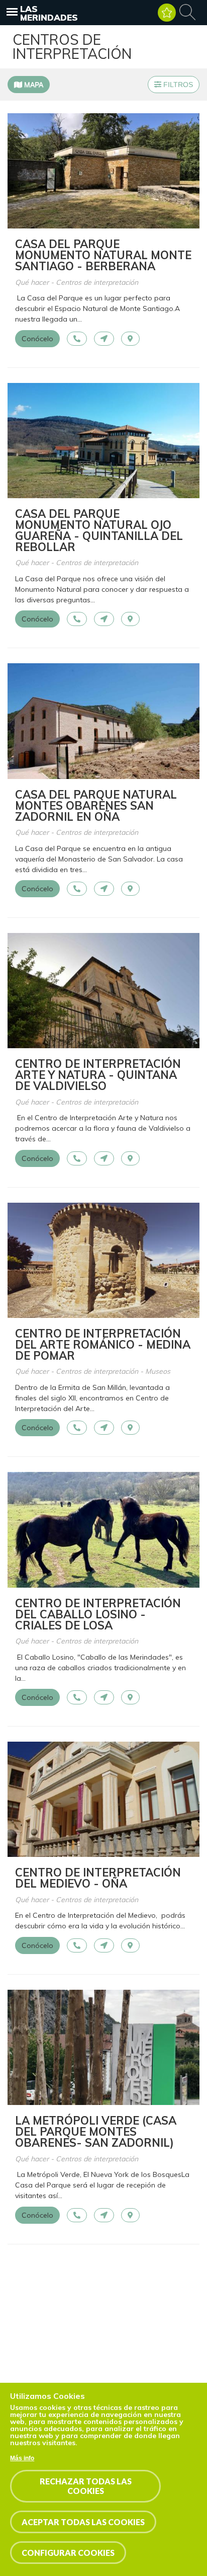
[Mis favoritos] (167, 13)
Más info (22, 2458)
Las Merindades (49, 13)
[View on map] (130, 339)
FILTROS (177, 85)
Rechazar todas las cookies (86, 2486)
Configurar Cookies (68, 2553)
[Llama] (77, 339)
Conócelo (37, 339)
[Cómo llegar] (104, 339)
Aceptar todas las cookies (83, 2522)
